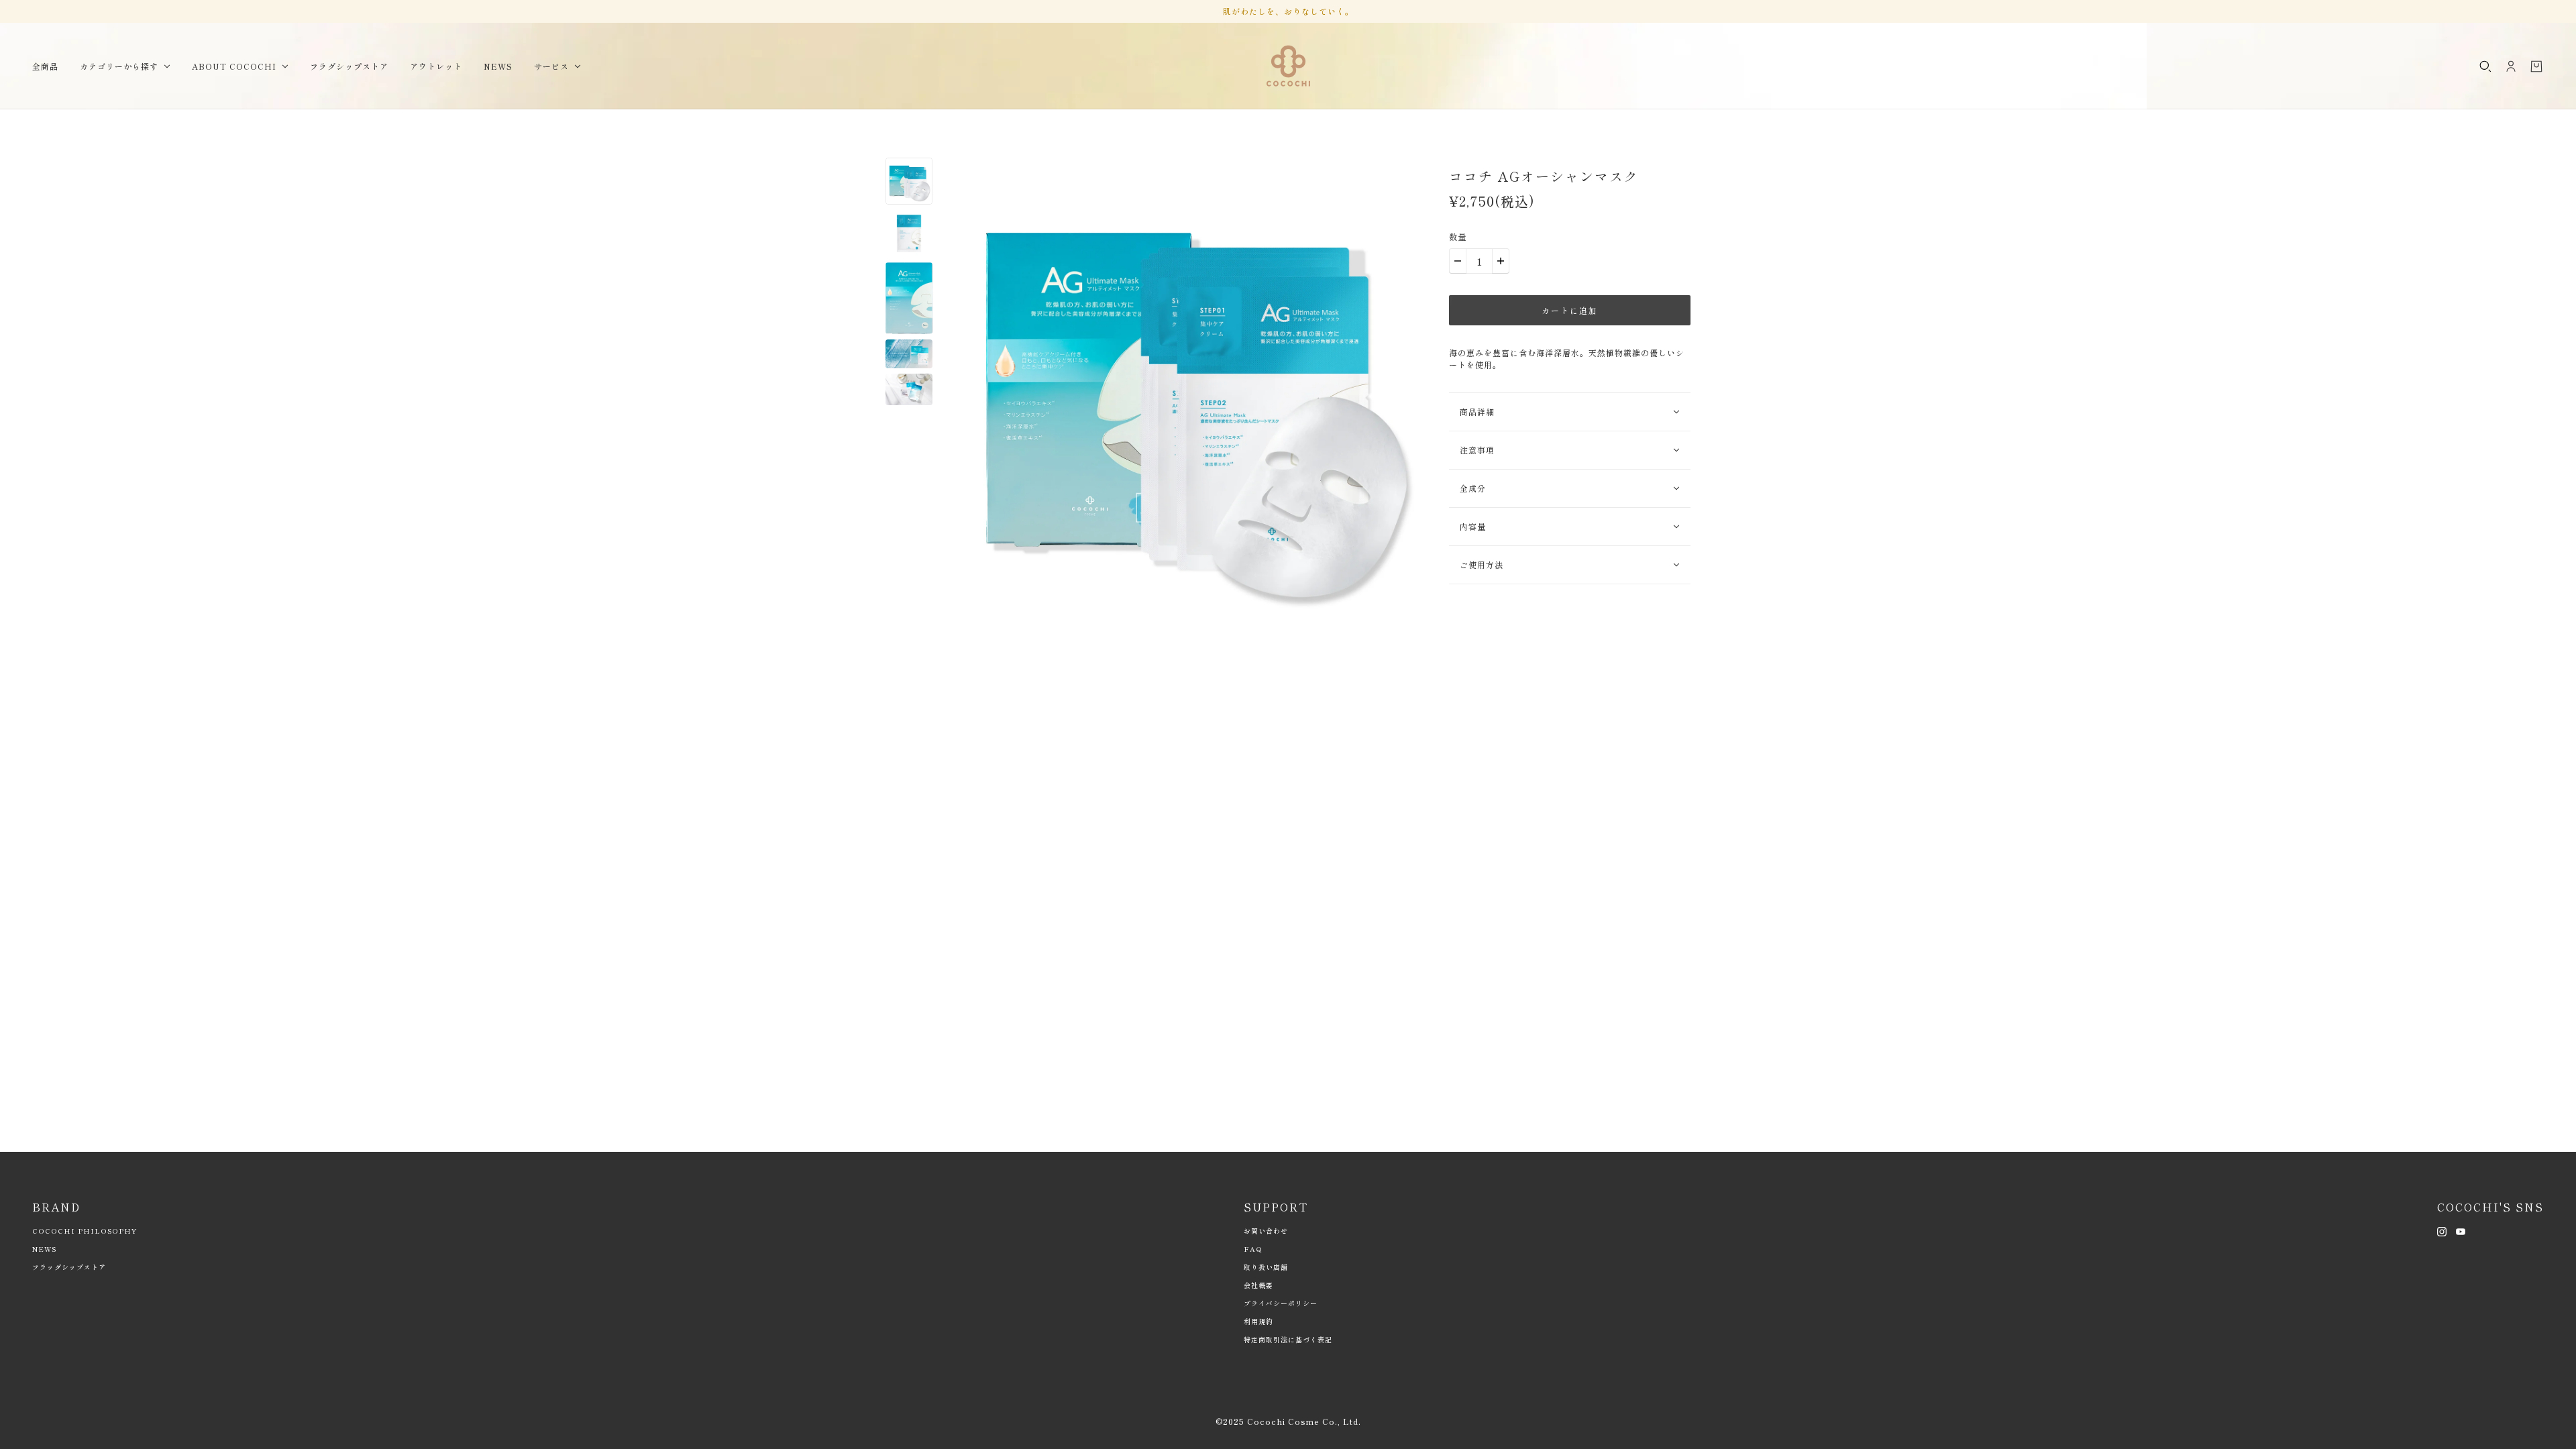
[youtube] (2461, 1230)
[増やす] (1501, 261)
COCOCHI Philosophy (85, 1231)
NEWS (44, 1249)
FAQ (1253, 1249)
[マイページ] (2511, 66)
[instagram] (2442, 1230)
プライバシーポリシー (1281, 1303)
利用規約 (1258, 1321)
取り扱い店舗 (1266, 1267)
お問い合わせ (1266, 1231)
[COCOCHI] (1288, 66)
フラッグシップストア (69, 1267)
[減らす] (1458, 261)
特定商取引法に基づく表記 (1288, 1339)
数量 (1458, 236)
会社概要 (1258, 1285)
